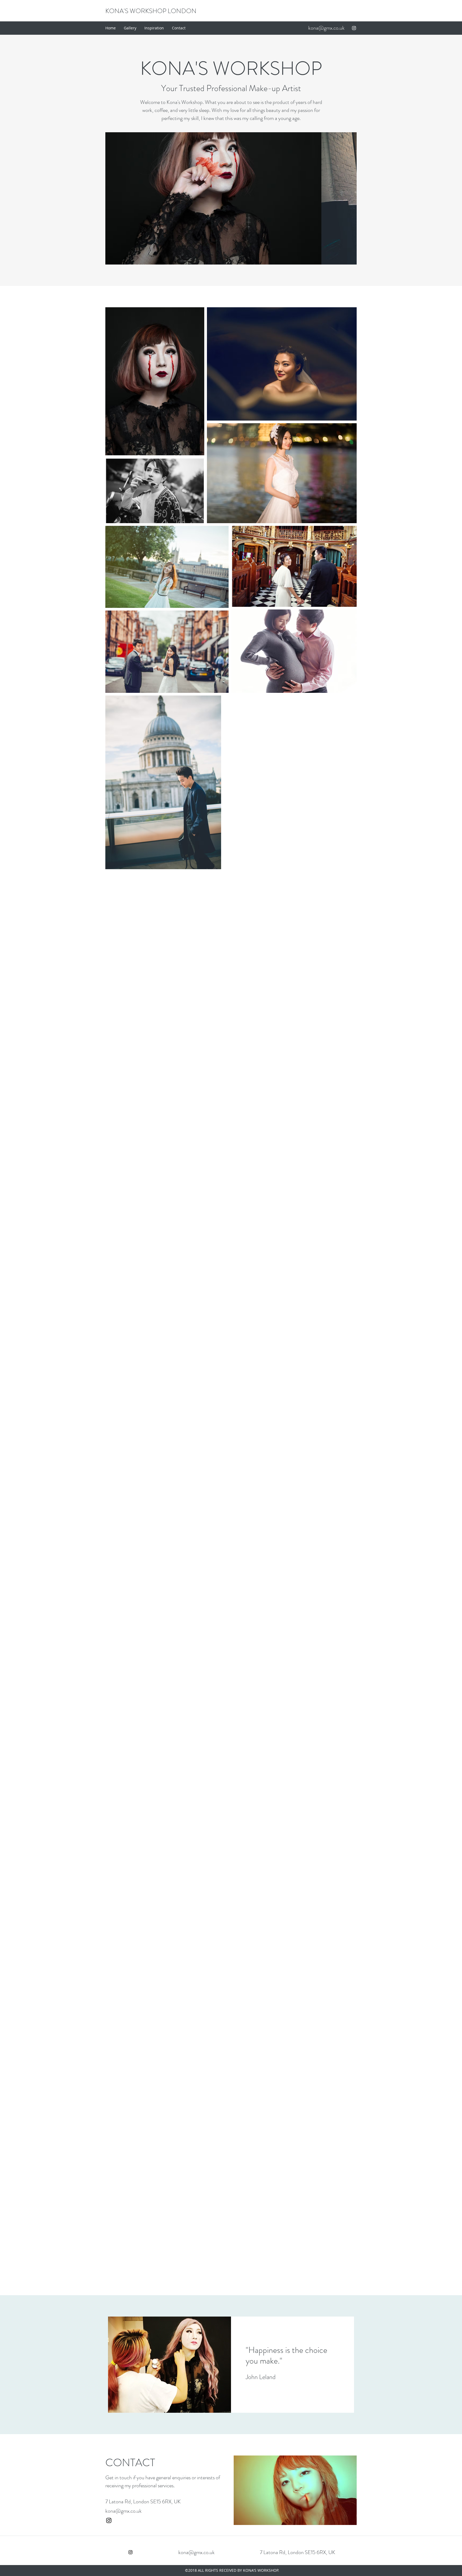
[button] (229, 198)
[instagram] (354, 28)
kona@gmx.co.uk (326, 28)
